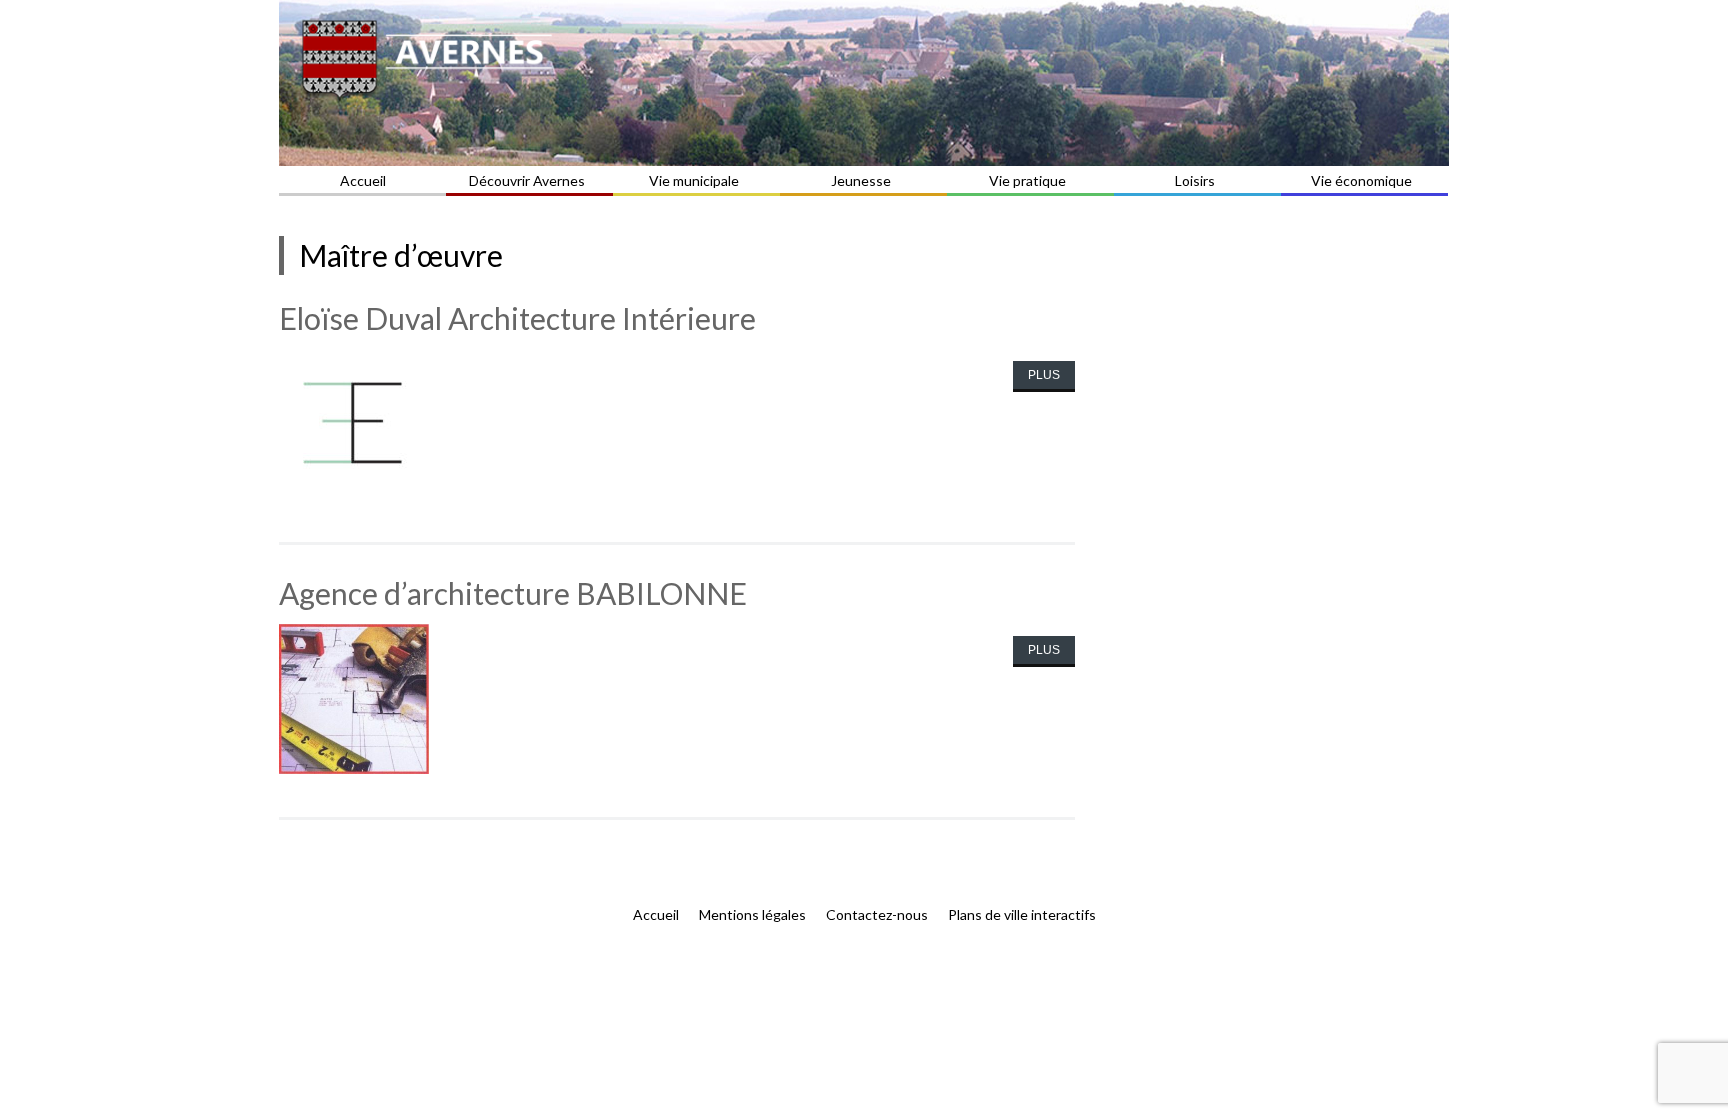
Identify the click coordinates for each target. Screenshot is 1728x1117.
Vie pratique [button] (1027, 180)
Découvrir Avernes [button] (527, 180)
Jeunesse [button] (861, 180)
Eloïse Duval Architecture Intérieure (517, 318)
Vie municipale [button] (694, 180)
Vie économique (1361, 180)
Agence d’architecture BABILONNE (513, 593)
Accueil (363, 180)
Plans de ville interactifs (1022, 914)
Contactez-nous (877, 914)
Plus (1044, 375)
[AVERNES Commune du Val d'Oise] (864, 83)
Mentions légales (752, 914)
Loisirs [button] (1195, 180)
